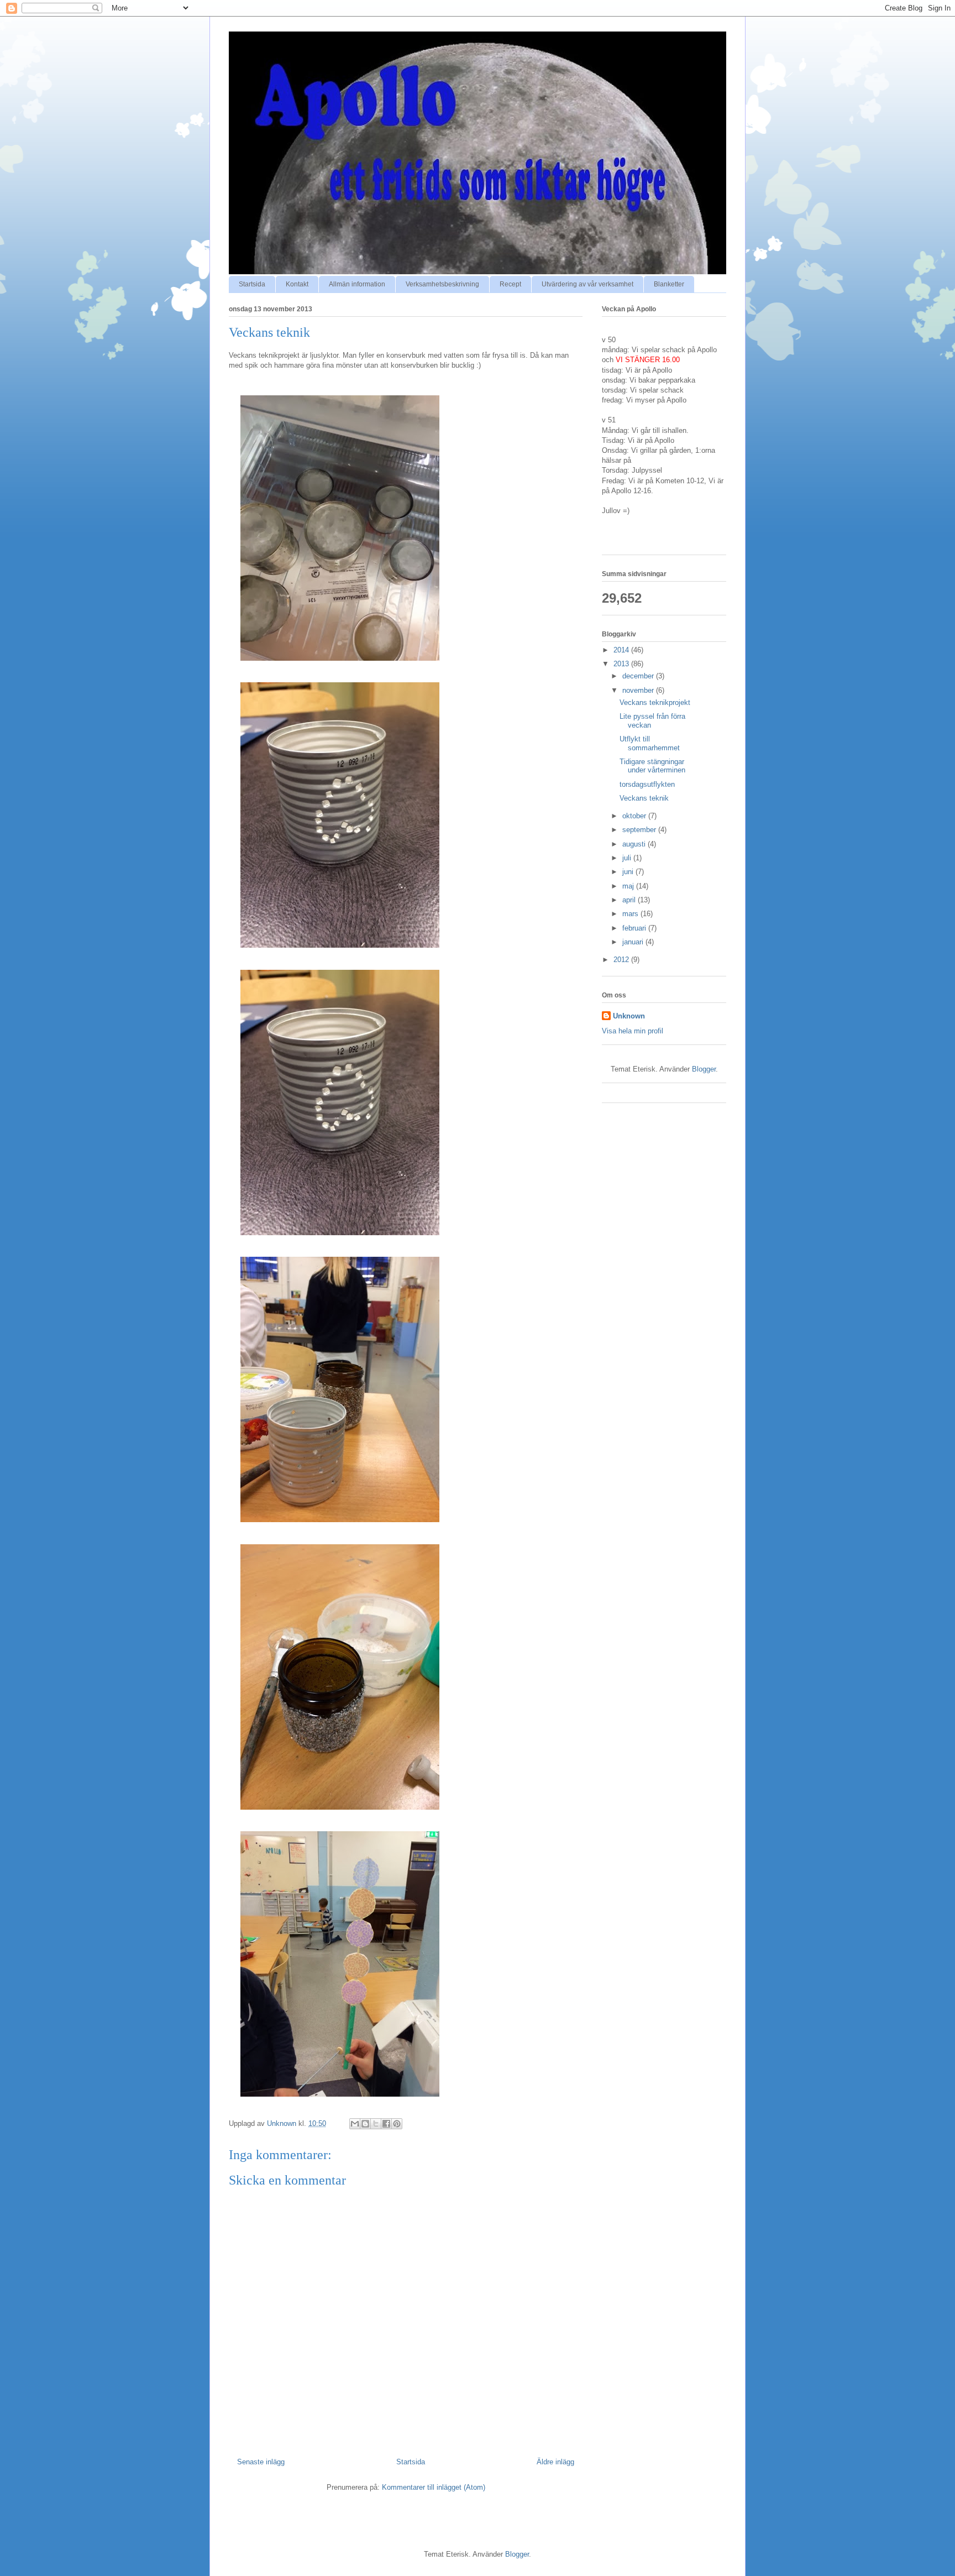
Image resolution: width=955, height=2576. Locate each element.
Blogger (704, 1069)
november (639, 690)
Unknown (629, 1016)
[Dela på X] (376, 2124)
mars (631, 914)
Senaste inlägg (261, 2462)
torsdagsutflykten (647, 784)
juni (629, 872)
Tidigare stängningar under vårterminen (652, 766)
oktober (635, 816)
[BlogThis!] (365, 2124)
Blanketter (669, 284)
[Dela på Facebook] (386, 2124)
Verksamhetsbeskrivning (442, 284)
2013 (622, 664)
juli (628, 858)
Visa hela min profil (633, 1031)
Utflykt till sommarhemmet (650, 743)
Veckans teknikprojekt (655, 702)
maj (629, 886)
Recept (510, 284)
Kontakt (297, 284)
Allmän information (357, 284)
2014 (622, 650)
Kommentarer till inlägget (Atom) (434, 2487)
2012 (622, 960)
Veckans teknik (644, 798)
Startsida (252, 284)
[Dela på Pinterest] (397, 2124)
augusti (635, 844)
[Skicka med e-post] (355, 2124)
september (640, 830)
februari (635, 928)
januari (634, 942)
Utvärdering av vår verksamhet (587, 284)
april (630, 900)
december (639, 676)
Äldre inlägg (555, 2462)
